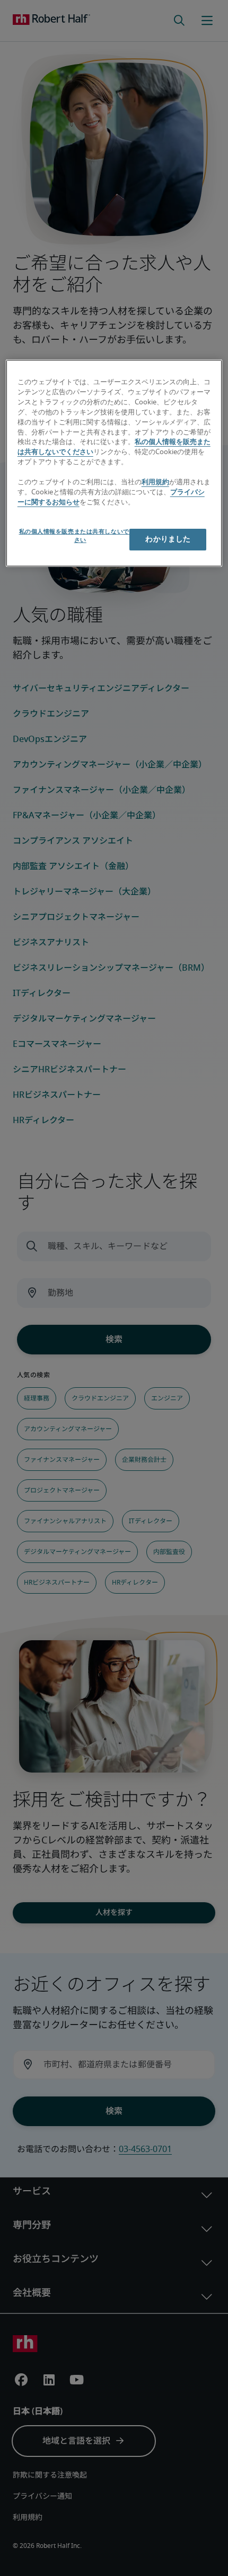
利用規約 (155, 482)
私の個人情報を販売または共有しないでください (80, 536)
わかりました (168, 539)
